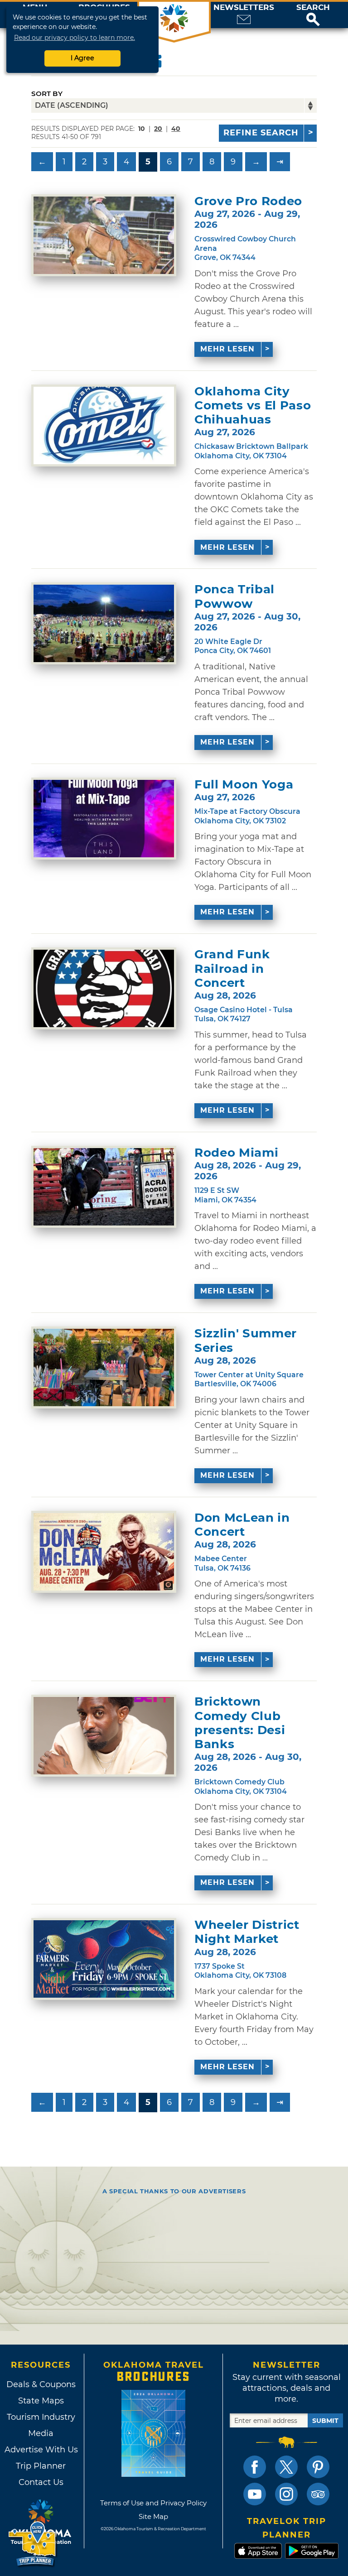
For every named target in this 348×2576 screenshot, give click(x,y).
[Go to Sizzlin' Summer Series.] (104, 1367)
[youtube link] (255, 2494)
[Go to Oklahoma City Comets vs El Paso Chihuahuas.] (104, 425)
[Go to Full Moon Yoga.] (104, 819)
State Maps (41, 2401)
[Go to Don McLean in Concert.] (104, 1552)
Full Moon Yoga (244, 785)
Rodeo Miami (236, 1153)
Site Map (153, 2516)
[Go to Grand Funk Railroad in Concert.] (104, 988)
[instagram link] (286, 2494)
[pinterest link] (318, 2467)
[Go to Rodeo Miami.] (104, 1187)
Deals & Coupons (41, 2384)
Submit (325, 2421)
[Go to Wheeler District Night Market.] (104, 1959)
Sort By (47, 94)
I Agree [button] (82, 58)
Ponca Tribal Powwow (234, 596)
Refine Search (261, 133)
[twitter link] (286, 2467)
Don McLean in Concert (242, 1525)
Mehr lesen (227, 349)
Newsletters (244, 7)
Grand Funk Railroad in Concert (232, 968)
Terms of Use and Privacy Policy (153, 2503)
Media (41, 2433)
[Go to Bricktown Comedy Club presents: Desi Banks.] (104, 1736)
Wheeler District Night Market (247, 1932)
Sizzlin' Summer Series (246, 1341)
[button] (313, 15)
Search (313, 7)
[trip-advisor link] (318, 2494)
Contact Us (41, 2482)
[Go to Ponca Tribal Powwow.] (104, 623)
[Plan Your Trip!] (33, 2544)
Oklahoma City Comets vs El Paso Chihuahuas (253, 406)
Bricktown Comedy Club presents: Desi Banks (240, 1723)
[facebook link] (255, 2467)
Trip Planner (41, 2466)
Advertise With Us (41, 2450)
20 (158, 129)
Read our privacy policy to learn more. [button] (75, 38)
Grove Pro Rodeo (248, 201)
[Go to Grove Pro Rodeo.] (104, 235)
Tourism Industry (41, 2417)
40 (176, 129)
